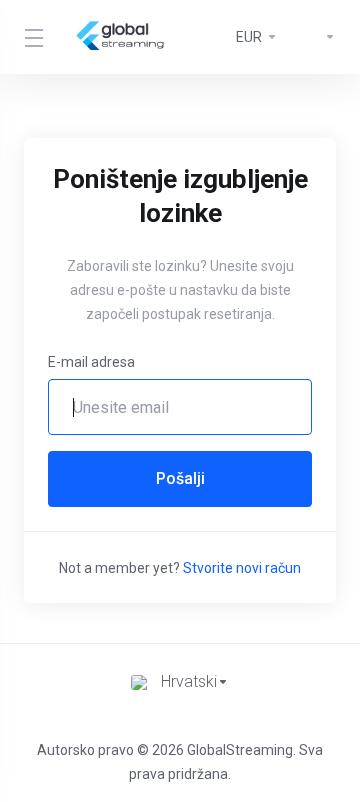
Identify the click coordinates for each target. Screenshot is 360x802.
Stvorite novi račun (242, 568)
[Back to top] (180, 721)
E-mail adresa (91, 362)
